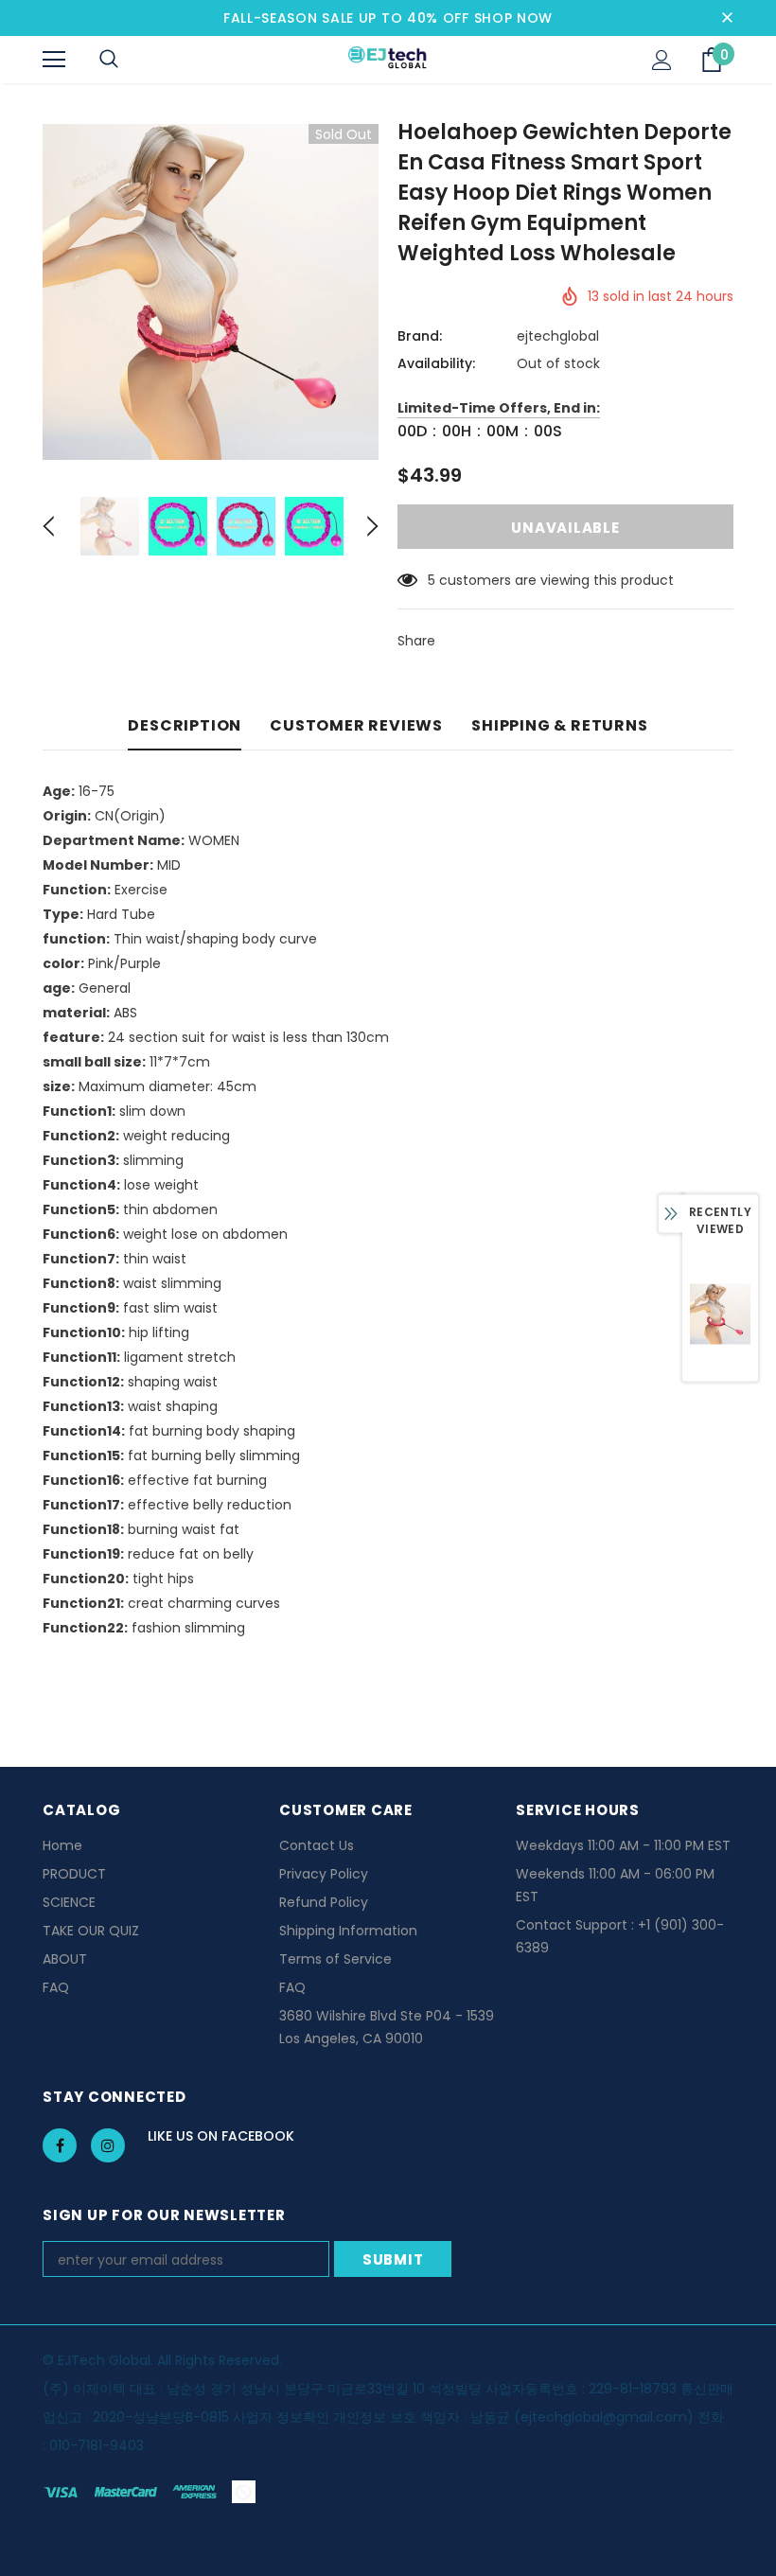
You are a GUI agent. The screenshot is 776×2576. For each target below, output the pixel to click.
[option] (211, 292)
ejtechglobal (558, 336)
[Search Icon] (109, 60)
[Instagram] (108, 2145)
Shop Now (514, 18)
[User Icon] (662, 60)
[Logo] (388, 59)
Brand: (420, 336)
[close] (727, 18)
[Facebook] (60, 2145)
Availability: (436, 363)
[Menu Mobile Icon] (54, 60)
